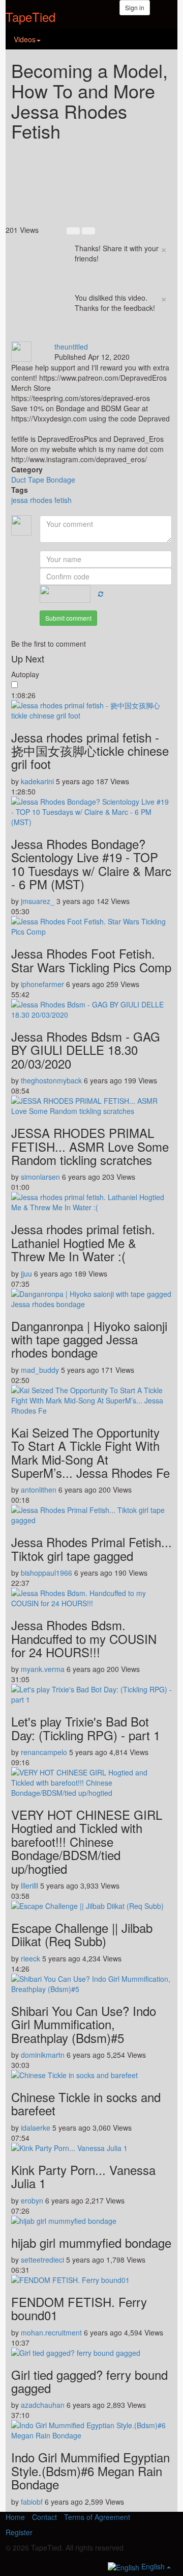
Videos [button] (25, 39)
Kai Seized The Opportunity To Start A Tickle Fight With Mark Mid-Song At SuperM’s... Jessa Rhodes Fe (90, 1452)
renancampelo (44, 1752)
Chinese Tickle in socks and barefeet (86, 2103)
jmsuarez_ (38, 901)
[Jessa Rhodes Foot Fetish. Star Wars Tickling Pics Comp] (91, 926)
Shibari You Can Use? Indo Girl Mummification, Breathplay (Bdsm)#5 (84, 2024)
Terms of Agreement (97, 2517)
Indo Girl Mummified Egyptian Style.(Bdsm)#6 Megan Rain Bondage (90, 2471)
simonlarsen (40, 1177)
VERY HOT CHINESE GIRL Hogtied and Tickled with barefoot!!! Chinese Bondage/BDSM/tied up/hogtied (87, 1841)
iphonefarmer (42, 984)
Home (15, 2517)
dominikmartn (43, 2055)
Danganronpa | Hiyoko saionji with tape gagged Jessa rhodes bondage (89, 1339)
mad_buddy (40, 1370)
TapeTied (30, 17)
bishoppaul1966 (47, 1573)
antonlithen (39, 1490)
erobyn (32, 2200)
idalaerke (36, 2128)
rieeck (30, 1958)
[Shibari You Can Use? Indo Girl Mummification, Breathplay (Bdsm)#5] (91, 1984)
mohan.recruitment (51, 2332)
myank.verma (43, 1669)
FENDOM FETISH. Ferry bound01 (79, 2308)
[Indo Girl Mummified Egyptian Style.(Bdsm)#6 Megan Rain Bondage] (91, 2430)
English (153, 2566)
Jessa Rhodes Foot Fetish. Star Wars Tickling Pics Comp (91, 960)
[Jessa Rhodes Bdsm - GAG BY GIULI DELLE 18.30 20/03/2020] (91, 1010)
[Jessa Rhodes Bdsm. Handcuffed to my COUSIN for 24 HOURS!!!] (91, 1598)
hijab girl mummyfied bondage (91, 2242)
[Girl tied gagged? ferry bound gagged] (91, 2353)
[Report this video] (97, 336)
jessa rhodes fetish (41, 500)
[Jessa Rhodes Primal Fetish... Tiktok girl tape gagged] (91, 1515)
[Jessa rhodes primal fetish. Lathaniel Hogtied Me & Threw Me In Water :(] (91, 1202)
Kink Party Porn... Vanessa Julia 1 (83, 2176)
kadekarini (37, 781)
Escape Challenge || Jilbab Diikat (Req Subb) (82, 1934)
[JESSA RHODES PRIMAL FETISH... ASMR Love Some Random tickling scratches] (91, 1106)
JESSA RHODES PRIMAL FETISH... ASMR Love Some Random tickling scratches (90, 1146)
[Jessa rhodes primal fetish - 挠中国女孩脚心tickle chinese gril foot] (91, 710)
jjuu (26, 1273)
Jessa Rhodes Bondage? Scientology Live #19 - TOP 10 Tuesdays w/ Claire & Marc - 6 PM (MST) (91, 864)
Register (19, 2532)
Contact (44, 2517)
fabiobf (32, 2502)
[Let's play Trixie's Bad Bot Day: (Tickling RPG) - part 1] (91, 1694)
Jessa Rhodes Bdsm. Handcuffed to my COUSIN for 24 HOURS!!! (84, 1638)
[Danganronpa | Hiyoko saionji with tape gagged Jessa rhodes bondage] (91, 1299)
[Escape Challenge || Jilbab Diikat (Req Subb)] (91, 1906)
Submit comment (68, 618)
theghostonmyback (51, 1080)
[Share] (75, 336)
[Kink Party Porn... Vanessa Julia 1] (91, 2148)
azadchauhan (43, 2405)
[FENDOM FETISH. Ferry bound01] (91, 2280)
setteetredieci (42, 2260)
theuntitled (71, 347)
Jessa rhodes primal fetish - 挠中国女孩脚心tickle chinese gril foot (90, 751)
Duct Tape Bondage (43, 480)
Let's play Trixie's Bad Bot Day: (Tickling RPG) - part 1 (86, 1728)
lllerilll (29, 1885)
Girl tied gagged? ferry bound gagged (89, 2381)
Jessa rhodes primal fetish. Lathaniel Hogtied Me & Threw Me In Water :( (83, 1242)
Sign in (135, 7)
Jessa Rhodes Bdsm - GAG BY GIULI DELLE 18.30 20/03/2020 (86, 1050)
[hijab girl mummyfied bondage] (91, 2221)
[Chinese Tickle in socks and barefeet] (91, 2075)
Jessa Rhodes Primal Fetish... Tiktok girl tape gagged (91, 1548)
